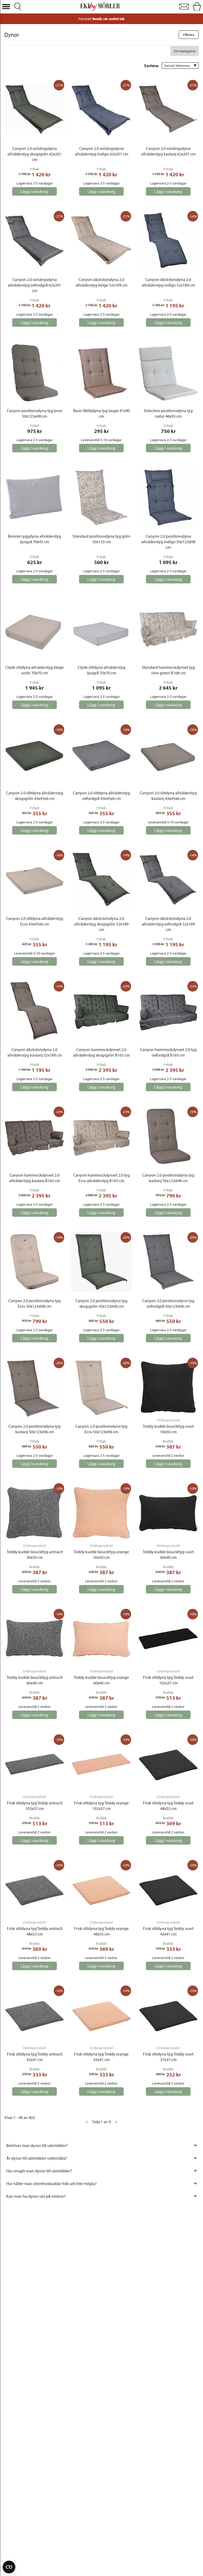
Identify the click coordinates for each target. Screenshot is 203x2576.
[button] (6, 7)
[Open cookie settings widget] (9, 2567)
